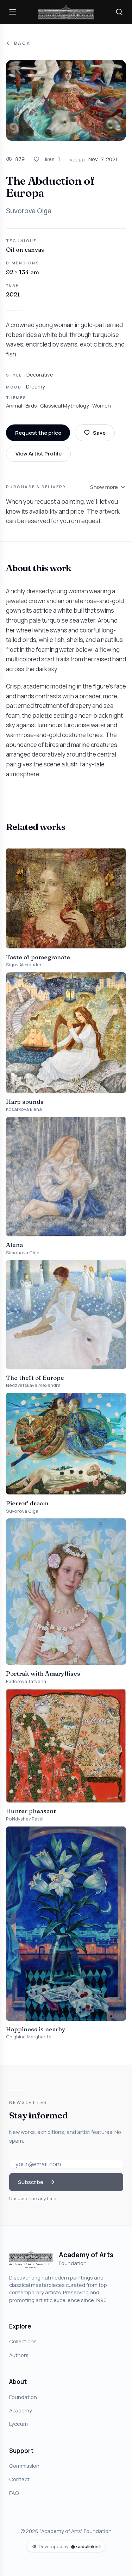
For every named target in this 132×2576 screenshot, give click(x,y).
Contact (19, 2479)
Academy (21, 2410)
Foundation (23, 2397)
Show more (104, 487)
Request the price (38, 433)
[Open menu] (13, 12)
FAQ (14, 2493)
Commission (24, 2466)
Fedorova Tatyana (26, 1681)
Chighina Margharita (29, 2037)
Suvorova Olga (29, 211)
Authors (19, 2355)
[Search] (119, 12)
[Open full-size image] (66, 100)
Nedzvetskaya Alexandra (33, 1385)
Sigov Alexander (24, 965)
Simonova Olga (23, 1253)
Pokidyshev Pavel (25, 1819)
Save (99, 433)
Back (22, 43)
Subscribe (31, 2182)
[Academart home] (66, 12)
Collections (23, 2341)
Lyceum (18, 2424)
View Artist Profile (39, 453)
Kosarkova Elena (24, 1109)
